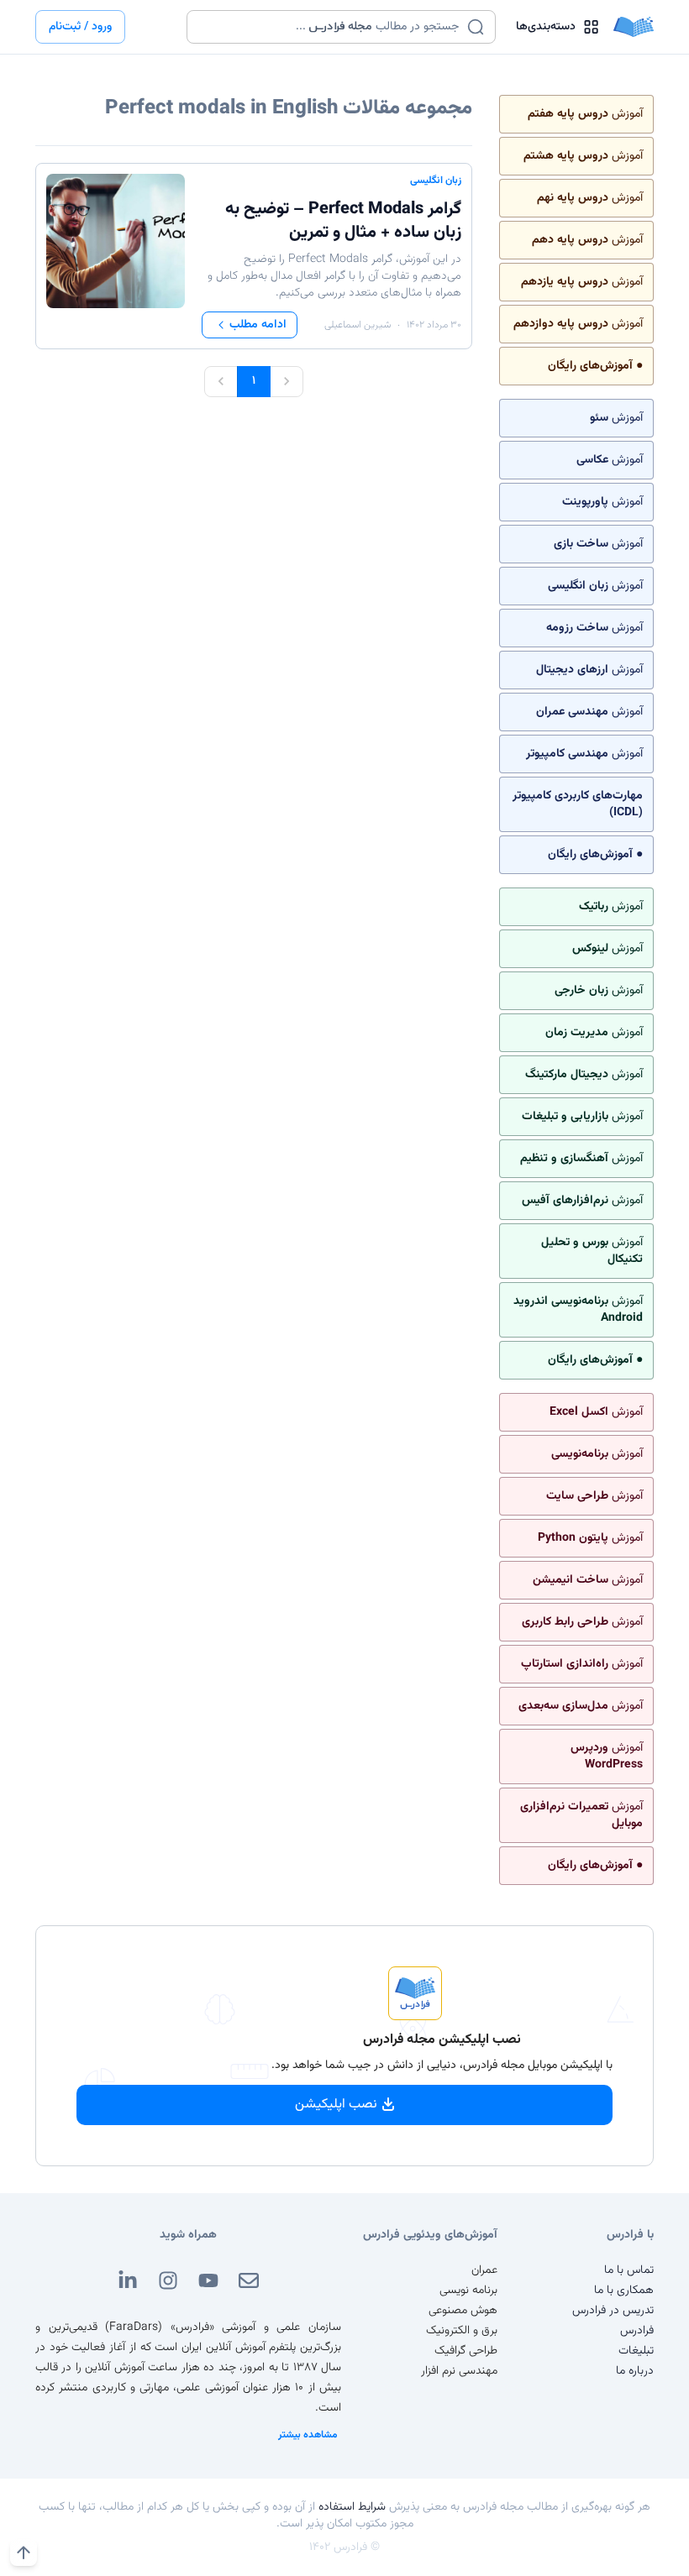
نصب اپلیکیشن (336, 2105)
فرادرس (637, 2331)
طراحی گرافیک (466, 2351)
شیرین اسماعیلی (358, 325)
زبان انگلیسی (436, 181)
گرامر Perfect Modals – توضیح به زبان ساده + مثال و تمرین (343, 221)
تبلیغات (636, 2351)
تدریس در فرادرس (613, 2311)
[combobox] (331, 27)
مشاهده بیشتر (308, 2435)
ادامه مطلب (258, 325)
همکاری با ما (624, 2291)
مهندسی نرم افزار (459, 2371)
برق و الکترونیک (462, 2331)
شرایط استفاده (352, 2507)
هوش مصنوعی (463, 2311)
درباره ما (635, 2371)
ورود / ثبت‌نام (80, 27)
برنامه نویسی (468, 2291)
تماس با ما (629, 2270)
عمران (484, 2270)
